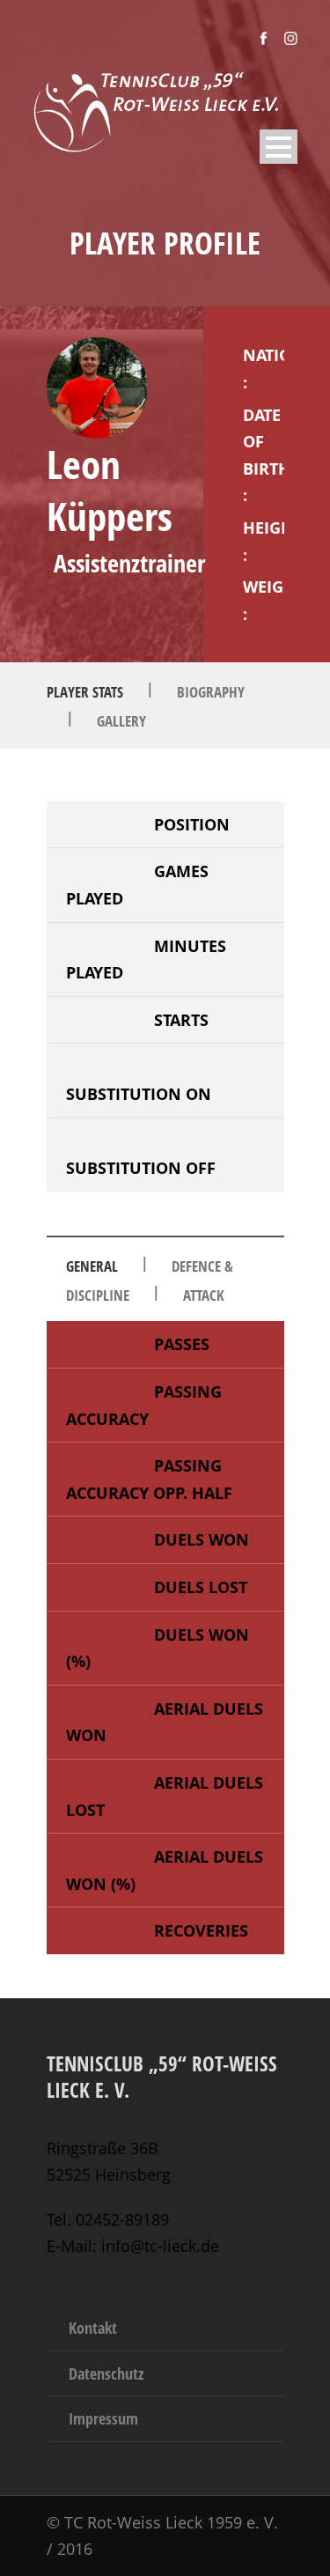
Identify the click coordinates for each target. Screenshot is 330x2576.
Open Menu (279, 147)
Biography (211, 692)
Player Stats (85, 692)
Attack (204, 1295)
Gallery (121, 721)
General (92, 1266)
